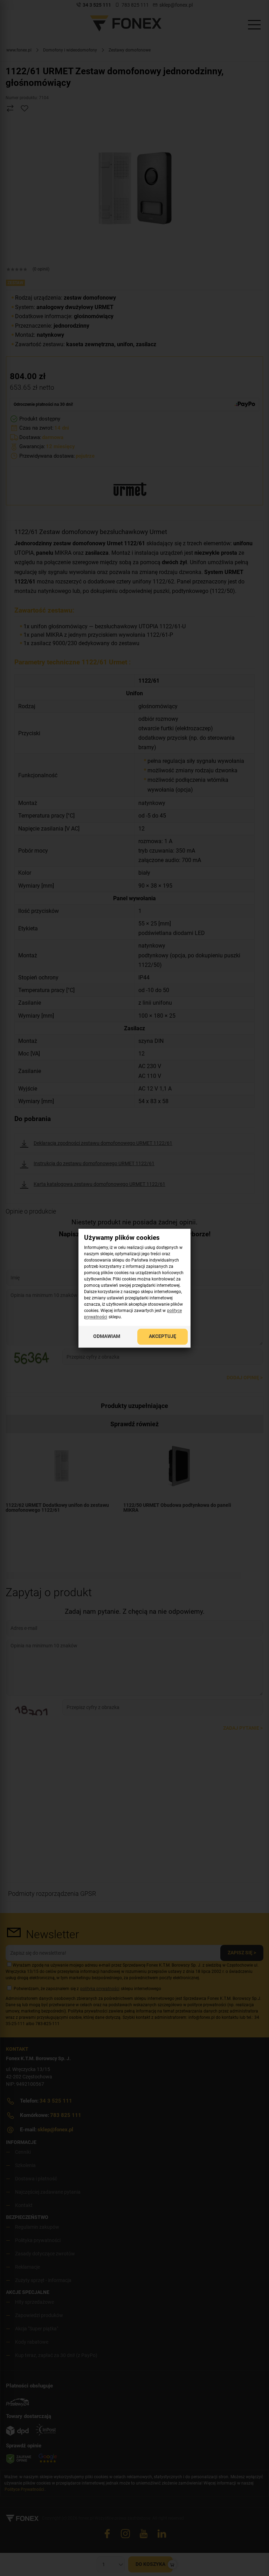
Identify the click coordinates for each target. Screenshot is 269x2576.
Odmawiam (107, 1336)
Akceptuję (163, 1336)
